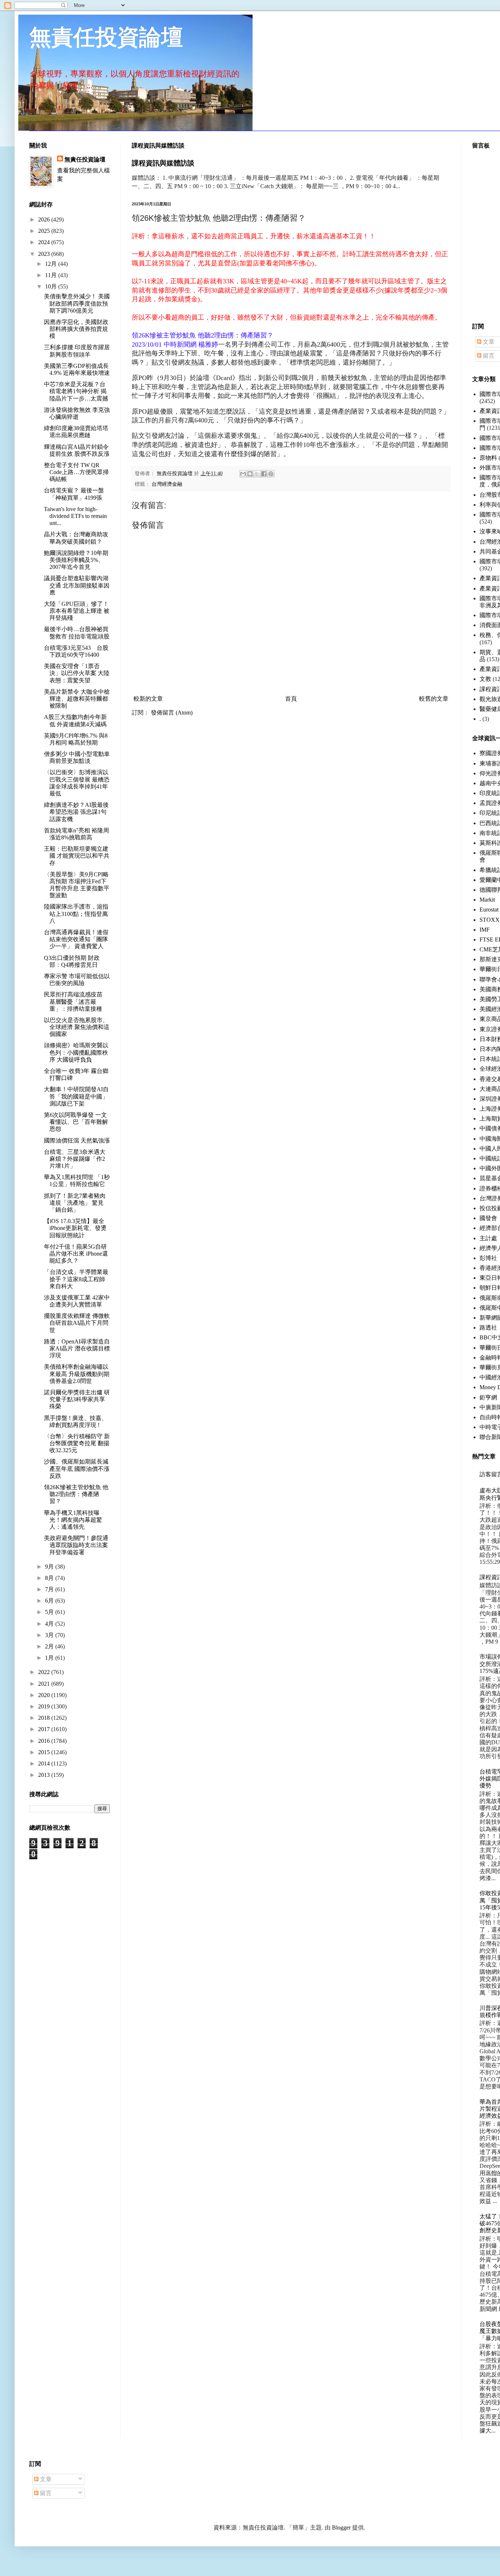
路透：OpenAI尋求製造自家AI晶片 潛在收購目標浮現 (77, 1348)
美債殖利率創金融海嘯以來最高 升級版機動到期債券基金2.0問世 (77, 1374)
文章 (488, 342)
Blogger (341, 2527)
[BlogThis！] (250, 474)
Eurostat (489, 909)
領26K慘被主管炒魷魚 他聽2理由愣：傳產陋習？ (76, 1494)
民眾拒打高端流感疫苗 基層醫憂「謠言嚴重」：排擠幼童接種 (76, 1001)
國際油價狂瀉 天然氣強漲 (77, 1140)
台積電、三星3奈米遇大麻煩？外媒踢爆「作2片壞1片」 (75, 1159)
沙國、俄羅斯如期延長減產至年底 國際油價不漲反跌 (77, 1468)
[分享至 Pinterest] (271, 474)
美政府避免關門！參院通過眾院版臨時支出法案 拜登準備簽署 (76, 1545)
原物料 (488, 458)
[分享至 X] (257, 474)
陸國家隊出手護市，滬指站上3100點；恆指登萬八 (76, 914)
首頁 (291, 699)
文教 (485, 679)
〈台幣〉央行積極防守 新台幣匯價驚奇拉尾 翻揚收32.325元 (77, 1443)
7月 (50, 1589)
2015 (45, 1752)
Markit (487, 900)
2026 (45, 219)
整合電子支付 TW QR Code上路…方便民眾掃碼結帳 (76, 472)
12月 (52, 264)
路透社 (488, 1328)
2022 (45, 1672)
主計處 (488, 1238)
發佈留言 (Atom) (172, 713)
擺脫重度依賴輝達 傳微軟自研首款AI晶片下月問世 (77, 1323)
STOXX (490, 920)
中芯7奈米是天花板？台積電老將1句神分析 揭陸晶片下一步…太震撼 (76, 391)
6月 (50, 1601)
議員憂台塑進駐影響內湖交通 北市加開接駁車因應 (77, 585)
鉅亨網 (488, 1397)
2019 (45, 1706)
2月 (50, 1646)
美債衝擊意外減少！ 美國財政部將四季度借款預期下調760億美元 (77, 303)
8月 (50, 1578)
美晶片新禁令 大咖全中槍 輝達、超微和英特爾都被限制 (77, 699)
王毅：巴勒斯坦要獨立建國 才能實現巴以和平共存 (77, 856)
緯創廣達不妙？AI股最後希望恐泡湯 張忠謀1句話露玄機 (76, 812)
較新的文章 (148, 699)
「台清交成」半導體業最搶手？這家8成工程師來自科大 (76, 1279)
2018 (45, 1718)
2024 (45, 242)
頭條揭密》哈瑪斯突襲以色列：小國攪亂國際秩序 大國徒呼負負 (76, 1052)
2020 (45, 1695)
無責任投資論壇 (106, 37)
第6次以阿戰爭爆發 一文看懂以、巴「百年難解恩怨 (76, 1122)
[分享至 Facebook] (264, 474)
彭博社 (488, 1258)
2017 (45, 1729)
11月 (52, 275)
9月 (50, 1567)
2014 (45, 1764)
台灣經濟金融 (167, 484)
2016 (45, 1741)
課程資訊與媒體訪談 (163, 163)
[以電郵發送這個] (243, 474)
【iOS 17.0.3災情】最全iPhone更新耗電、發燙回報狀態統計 (75, 1228)
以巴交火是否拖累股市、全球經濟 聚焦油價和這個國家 (77, 1027)
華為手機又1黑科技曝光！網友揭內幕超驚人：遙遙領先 (73, 1520)
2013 (45, 1775)
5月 (50, 1612)
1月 (50, 1658)
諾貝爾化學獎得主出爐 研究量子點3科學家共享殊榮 (77, 1399)
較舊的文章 (434, 699)
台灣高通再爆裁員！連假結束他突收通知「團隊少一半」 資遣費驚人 (76, 939)
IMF (485, 930)
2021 (45, 1684)
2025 (45, 231)
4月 (50, 1624)
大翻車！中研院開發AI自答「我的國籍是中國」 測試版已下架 (76, 1096)
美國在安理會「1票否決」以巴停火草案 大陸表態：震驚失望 (77, 673)
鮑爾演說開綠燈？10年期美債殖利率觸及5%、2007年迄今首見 (76, 560)
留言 (488, 356)
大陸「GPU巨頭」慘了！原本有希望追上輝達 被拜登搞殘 (77, 611)
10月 (52, 286)
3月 (50, 1635)
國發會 (488, 1218)
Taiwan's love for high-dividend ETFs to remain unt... (75, 516)
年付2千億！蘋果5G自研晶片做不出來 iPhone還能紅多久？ (76, 1254)
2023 (45, 254)
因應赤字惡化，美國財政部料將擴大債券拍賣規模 (76, 329)
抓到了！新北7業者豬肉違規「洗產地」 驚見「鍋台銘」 (75, 1203)
